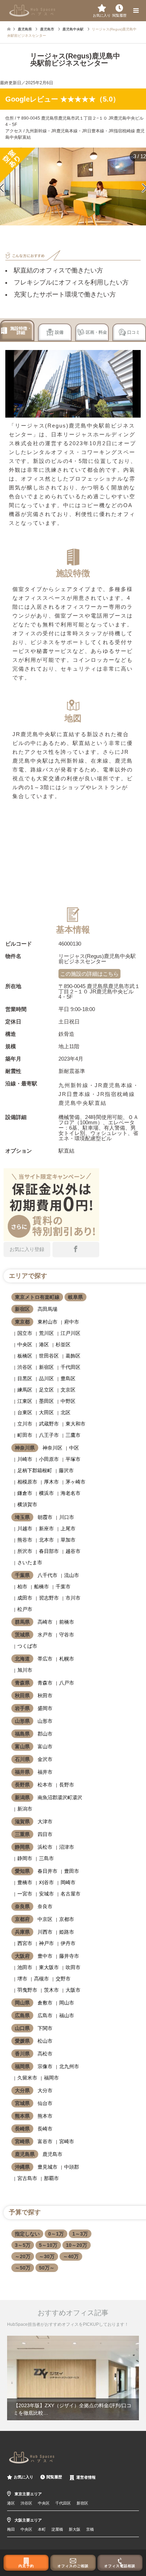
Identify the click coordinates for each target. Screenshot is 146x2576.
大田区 (46, 1412)
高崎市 (45, 1622)
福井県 (22, 1772)
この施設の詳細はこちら (89, 974)
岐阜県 (75, 1297)
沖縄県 (22, 2167)
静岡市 (25, 1858)
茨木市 (51, 1990)
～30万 (47, 2256)
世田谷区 (49, 1356)
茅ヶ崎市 (75, 1482)
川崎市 (25, 1459)
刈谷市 (46, 1882)
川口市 (67, 1517)
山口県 (22, 2028)
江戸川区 (71, 1333)
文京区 (68, 1390)
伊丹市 (68, 1943)
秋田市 (45, 1696)
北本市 (46, 1540)
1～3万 (80, 2234)
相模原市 (27, 1482)
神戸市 (46, 1943)
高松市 (45, 2054)
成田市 (25, 1598)
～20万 (23, 2256)
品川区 (46, 1378)
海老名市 (71, 1493)
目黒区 (25, 1378)
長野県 (22, 1785)
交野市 (63, 1979)
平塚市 (73, 1459)
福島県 (22, 1734)
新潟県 (22, 1797)
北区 (66, 1412)
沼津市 (67, 1847)
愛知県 (22, 1871)
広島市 (45, 2015)
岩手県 (22, 1708)
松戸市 (25, 1609)
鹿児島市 (52, 2154)
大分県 (22, 2090)
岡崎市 (68, 1882)
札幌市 (67, 1659)
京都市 (67, 1919)
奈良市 (45, 1906)
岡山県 (22, 2003)
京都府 (22, 1919)
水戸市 (45, 1635)
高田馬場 (47, 1309)
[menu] (135, 11)
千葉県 (22, 1575)
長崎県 (22, 2129)
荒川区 (46, 1333)
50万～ (47, 2268)
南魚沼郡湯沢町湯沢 (60, 1797)
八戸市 (67, 1683)
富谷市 (45, 2141)
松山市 (45, 2041)
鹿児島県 (25, 2154)
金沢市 (45, 1759)
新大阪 (75, 2529)
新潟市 (25, 1809)
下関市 (45, 2028)
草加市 (68, 1540)
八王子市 (49, 1435)
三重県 (22, 1834)
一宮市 (25, 1894)
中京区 (45, 1919)
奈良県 (22, 1906)
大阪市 (73, 1990)
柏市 (22, 1587)
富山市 (45, 1746)
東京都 (22, 1322)
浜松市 (45, 1847)
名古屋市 (71, 1894)
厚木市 (51, 1482)
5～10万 (48, 2245)
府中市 (72, 1322)
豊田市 (72, 1871)
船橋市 (41, 1587)
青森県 (22, 1683)
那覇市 (51, 2178)
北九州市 (69, 2066)
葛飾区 (73, 1356)
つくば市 (27, 1646)
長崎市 (45, 2129)
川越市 (25, 1528)
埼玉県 (22, 1517)
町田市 (25, 1435)
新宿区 (22, 1309)
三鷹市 (73, 1435)
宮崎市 (67, 2141)
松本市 (45, 1785)
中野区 (68, 1401)
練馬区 (25, 1390)
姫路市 (67, 1932)
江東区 (25, 1401)
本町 (42, 2529)
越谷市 (73, 1551)
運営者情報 (86, 2477)
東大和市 (75, 1424)
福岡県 (22, 2066)
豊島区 (68, 1378)
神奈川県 (25, 1448)
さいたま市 (30, 1562)
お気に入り (24, 2477)
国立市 (25, 1333)
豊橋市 (25, 1882)
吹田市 (73, 1967)
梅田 (11, 2529)
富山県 (22, 1746)
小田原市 (49, 1459)
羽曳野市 (27, 1990)
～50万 (23, 2268)
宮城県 (22, 2103)
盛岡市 (45, 1708)
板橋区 (25, 1356)
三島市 (46, 1858)
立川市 (25, 1424)
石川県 (22, 1759)
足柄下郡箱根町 (35, 1470)
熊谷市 (25, 1540)
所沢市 (25, 1551)
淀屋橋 (57, 2529)
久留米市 (27, 2078)
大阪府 (22, 1956)
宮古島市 (27, 2178)
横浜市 (46, 1493)
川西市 (45, 1932)
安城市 (46, 1894)
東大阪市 (49, 1967)
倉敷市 (45, 2003)
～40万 (71, 2256)
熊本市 (45, 2116)
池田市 (25, 1967)
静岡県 (22, 1847)
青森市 (45, 1683)
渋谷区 (25, 1367)
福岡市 (51, 2078)
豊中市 (45, 1956)
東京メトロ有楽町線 (37, 1297)
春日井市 (47, 1871)
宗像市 (45, 2066)
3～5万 (23, 2245)
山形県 (22, 1721)
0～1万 (56, 2234)
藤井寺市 (69, 1956)
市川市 (73, 1598)
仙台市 (45, 2103)
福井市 (45, 1772)
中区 (74, 1448)
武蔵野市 (49, 1424)
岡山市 (67, 2003)
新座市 (46, 1528)
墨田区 (46, 1401)
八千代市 (47, 1575)
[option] (73, 2378)
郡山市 (45, 1734)
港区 (44, 1344)
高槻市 (41, 1979)
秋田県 (22, 1696)
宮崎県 (22, 2141)
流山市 (72, 1575)
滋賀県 (22, 1821)
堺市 (22, 1979)
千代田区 (71, 1367)
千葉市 (63, 1587)
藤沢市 (66, 1470)
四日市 (45, 1834)
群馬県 (22, 1622)
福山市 (67, 2015)
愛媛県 (22, 2041)
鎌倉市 (25, 1493)
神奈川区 (52, 1448)
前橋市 (67, 1622)
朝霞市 (45, 1517)
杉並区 (63, 1344)
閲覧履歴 (54, 2477)
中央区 (25, 1344)
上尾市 (68, 1528)
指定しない (27, 2234)
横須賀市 (27, 1504)
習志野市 (49, 1598)
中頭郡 (72, 2167)
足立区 (46, 1390)
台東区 (25, 1412)
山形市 (45, 1721)
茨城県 (22, 1635)
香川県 (22, 2054)
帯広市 (45, 1659)
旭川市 (25, 1670)
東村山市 (47, 1322)
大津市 (45, 1821)
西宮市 (25, 1943)
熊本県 (22, 2116)
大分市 (45, 2090)
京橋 (90, 2529)
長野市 (67, 1785)
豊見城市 (47, 2167)
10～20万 (77, 2245)
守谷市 (67, 1635)
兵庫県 (22, 1932)
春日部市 (49, 1551)
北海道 (22, 1659)
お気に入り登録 (27, 1249)
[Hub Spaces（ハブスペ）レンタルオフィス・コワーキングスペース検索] (32, 10)
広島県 (22, 2015)
